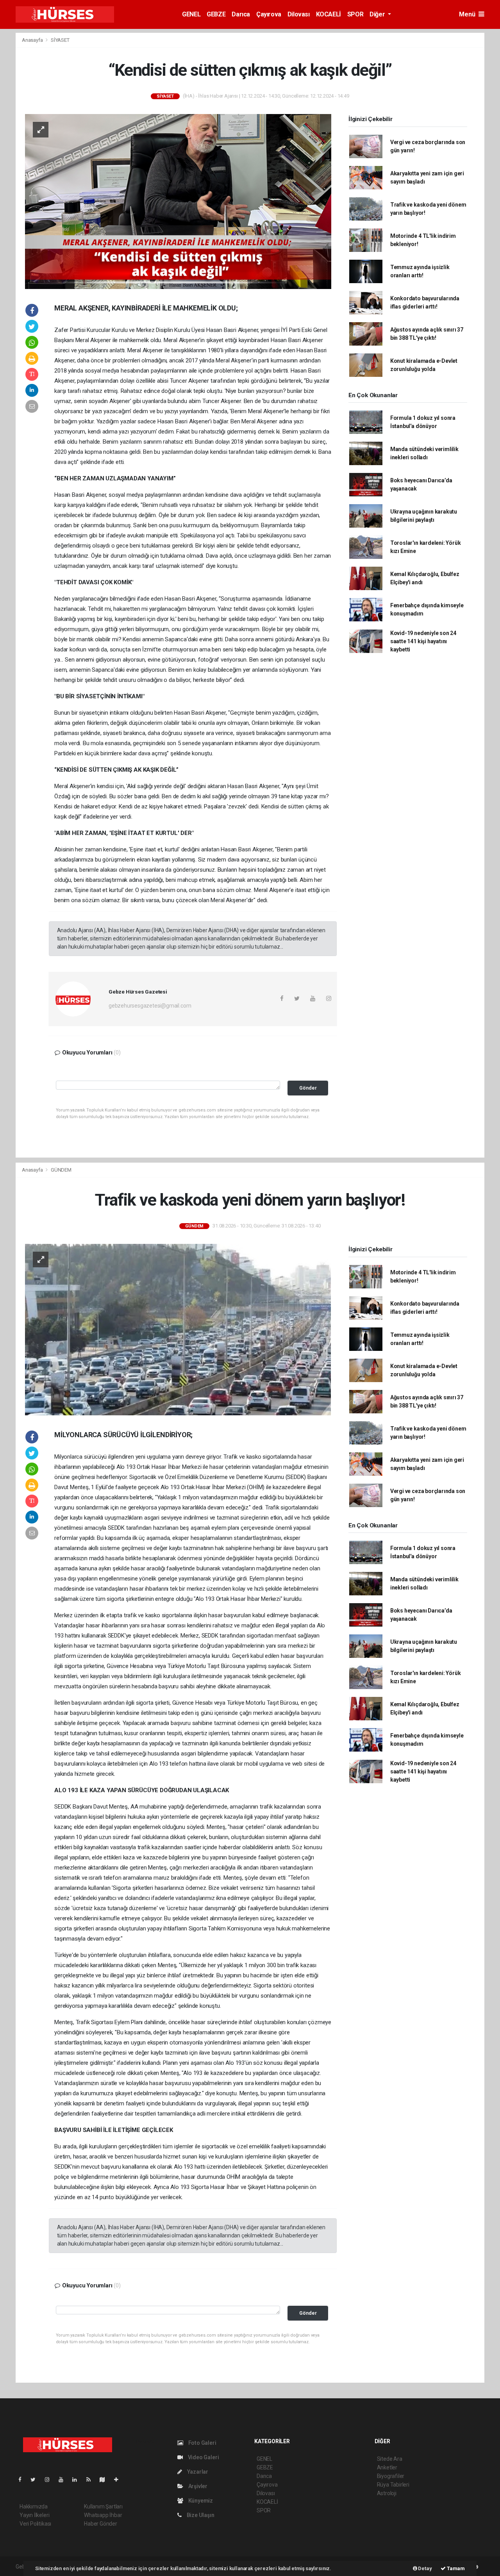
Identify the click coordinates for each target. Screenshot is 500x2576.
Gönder (308, 1088)
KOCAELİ (329, 14)
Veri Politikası (35, 2524)
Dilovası (299, 14)
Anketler (387, 2467)
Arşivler (197, 2486)
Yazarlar (197, 2472)
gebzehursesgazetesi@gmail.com (150, 1006)
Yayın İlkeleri (34, 2515)
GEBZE (216, 14)
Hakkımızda (34, 2506)
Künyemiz (200, 2501)
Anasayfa (33, 40)
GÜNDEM (61, 1170)
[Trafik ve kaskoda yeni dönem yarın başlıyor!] (178, 1329)
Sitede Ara (390, 2459)
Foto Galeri (202, 2443)
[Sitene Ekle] (119, 2480)
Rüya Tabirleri (393, 2485)
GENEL (191, 14)
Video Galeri (203, 2457)
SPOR (355, 14)
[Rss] (92, 2480)
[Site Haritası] (105, 2480)
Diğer (378, 14)
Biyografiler (391, 2476)
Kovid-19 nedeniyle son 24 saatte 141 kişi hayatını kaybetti (423, 641)
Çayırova (269, 14)
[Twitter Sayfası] (36, 2480)
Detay (425, 2568)
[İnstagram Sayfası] (50, 2480)
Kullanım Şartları (103, 2506)
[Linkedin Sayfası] (78, 2480)
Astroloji (387, 2493)
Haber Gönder (101, 2524)
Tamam (455, 2568)
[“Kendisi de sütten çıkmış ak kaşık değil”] (178, 201)
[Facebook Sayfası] (23, 2480)
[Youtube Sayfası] (64, 2480)
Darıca (241, 14)
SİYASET (60, 40)
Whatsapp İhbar (103, 2515)
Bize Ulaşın (200, 2515)
